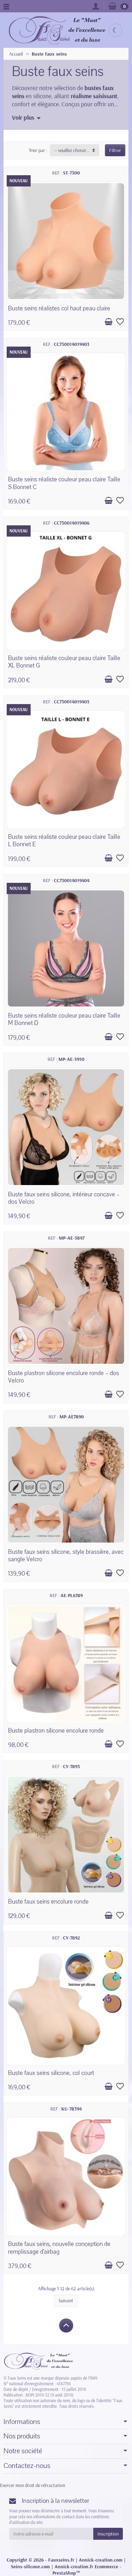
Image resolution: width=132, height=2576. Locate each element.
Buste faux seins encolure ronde (48, 1902)
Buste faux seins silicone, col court (51, 2073)
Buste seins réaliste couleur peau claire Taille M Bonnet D (64, 1019)
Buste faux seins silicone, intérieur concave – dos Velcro (64, 1198)
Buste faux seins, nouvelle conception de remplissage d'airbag (59, 2248)
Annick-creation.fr (74, 2566)
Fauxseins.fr (61, 2560)
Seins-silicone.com (30, 2566)
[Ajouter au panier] (108, 322)
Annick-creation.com (101, 2560)
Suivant (66, 2300)
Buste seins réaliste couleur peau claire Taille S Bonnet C (64, 483)
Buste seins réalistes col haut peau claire (59, 308)
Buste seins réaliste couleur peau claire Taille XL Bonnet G (64, 662)
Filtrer (115, 150)
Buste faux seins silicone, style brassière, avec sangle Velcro (66, 1556)
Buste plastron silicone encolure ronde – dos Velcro (64, 1377)
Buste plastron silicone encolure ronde (56, 1731)
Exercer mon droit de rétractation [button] (33, 2485)
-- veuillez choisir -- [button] (72, 150)
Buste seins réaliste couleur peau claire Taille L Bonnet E (64, 841)
